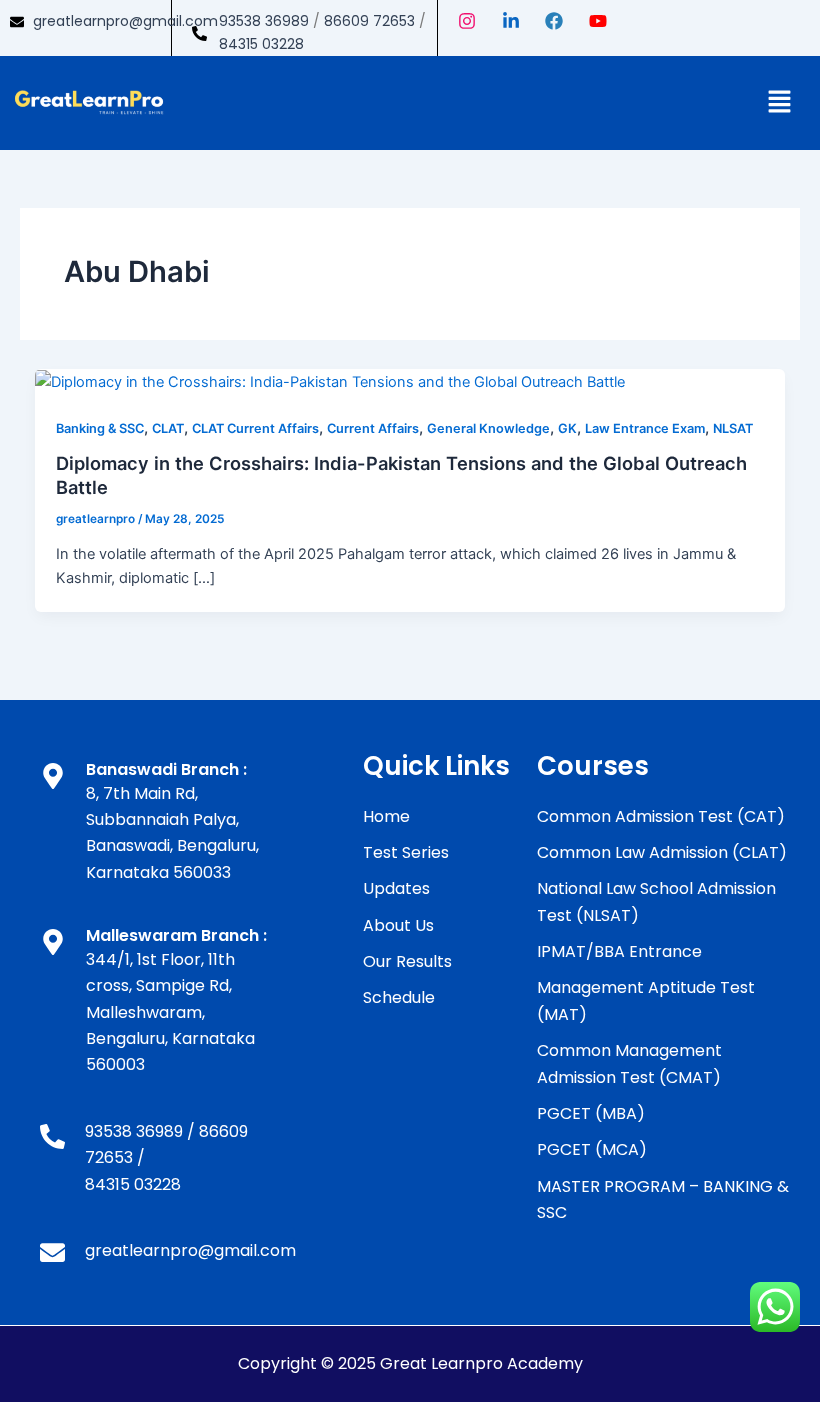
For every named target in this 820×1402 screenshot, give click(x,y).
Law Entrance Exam (645, 428)
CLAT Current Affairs (255, 428)
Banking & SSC (100, 428)
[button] (780, 102)
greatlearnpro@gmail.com (125, 21)
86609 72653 (369, 21)
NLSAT (733, 428)
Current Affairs (373, 428)
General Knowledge (488, 428)
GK (567, 428)
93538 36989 (264, 21)
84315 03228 (261, 44)
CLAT (168, 428)
